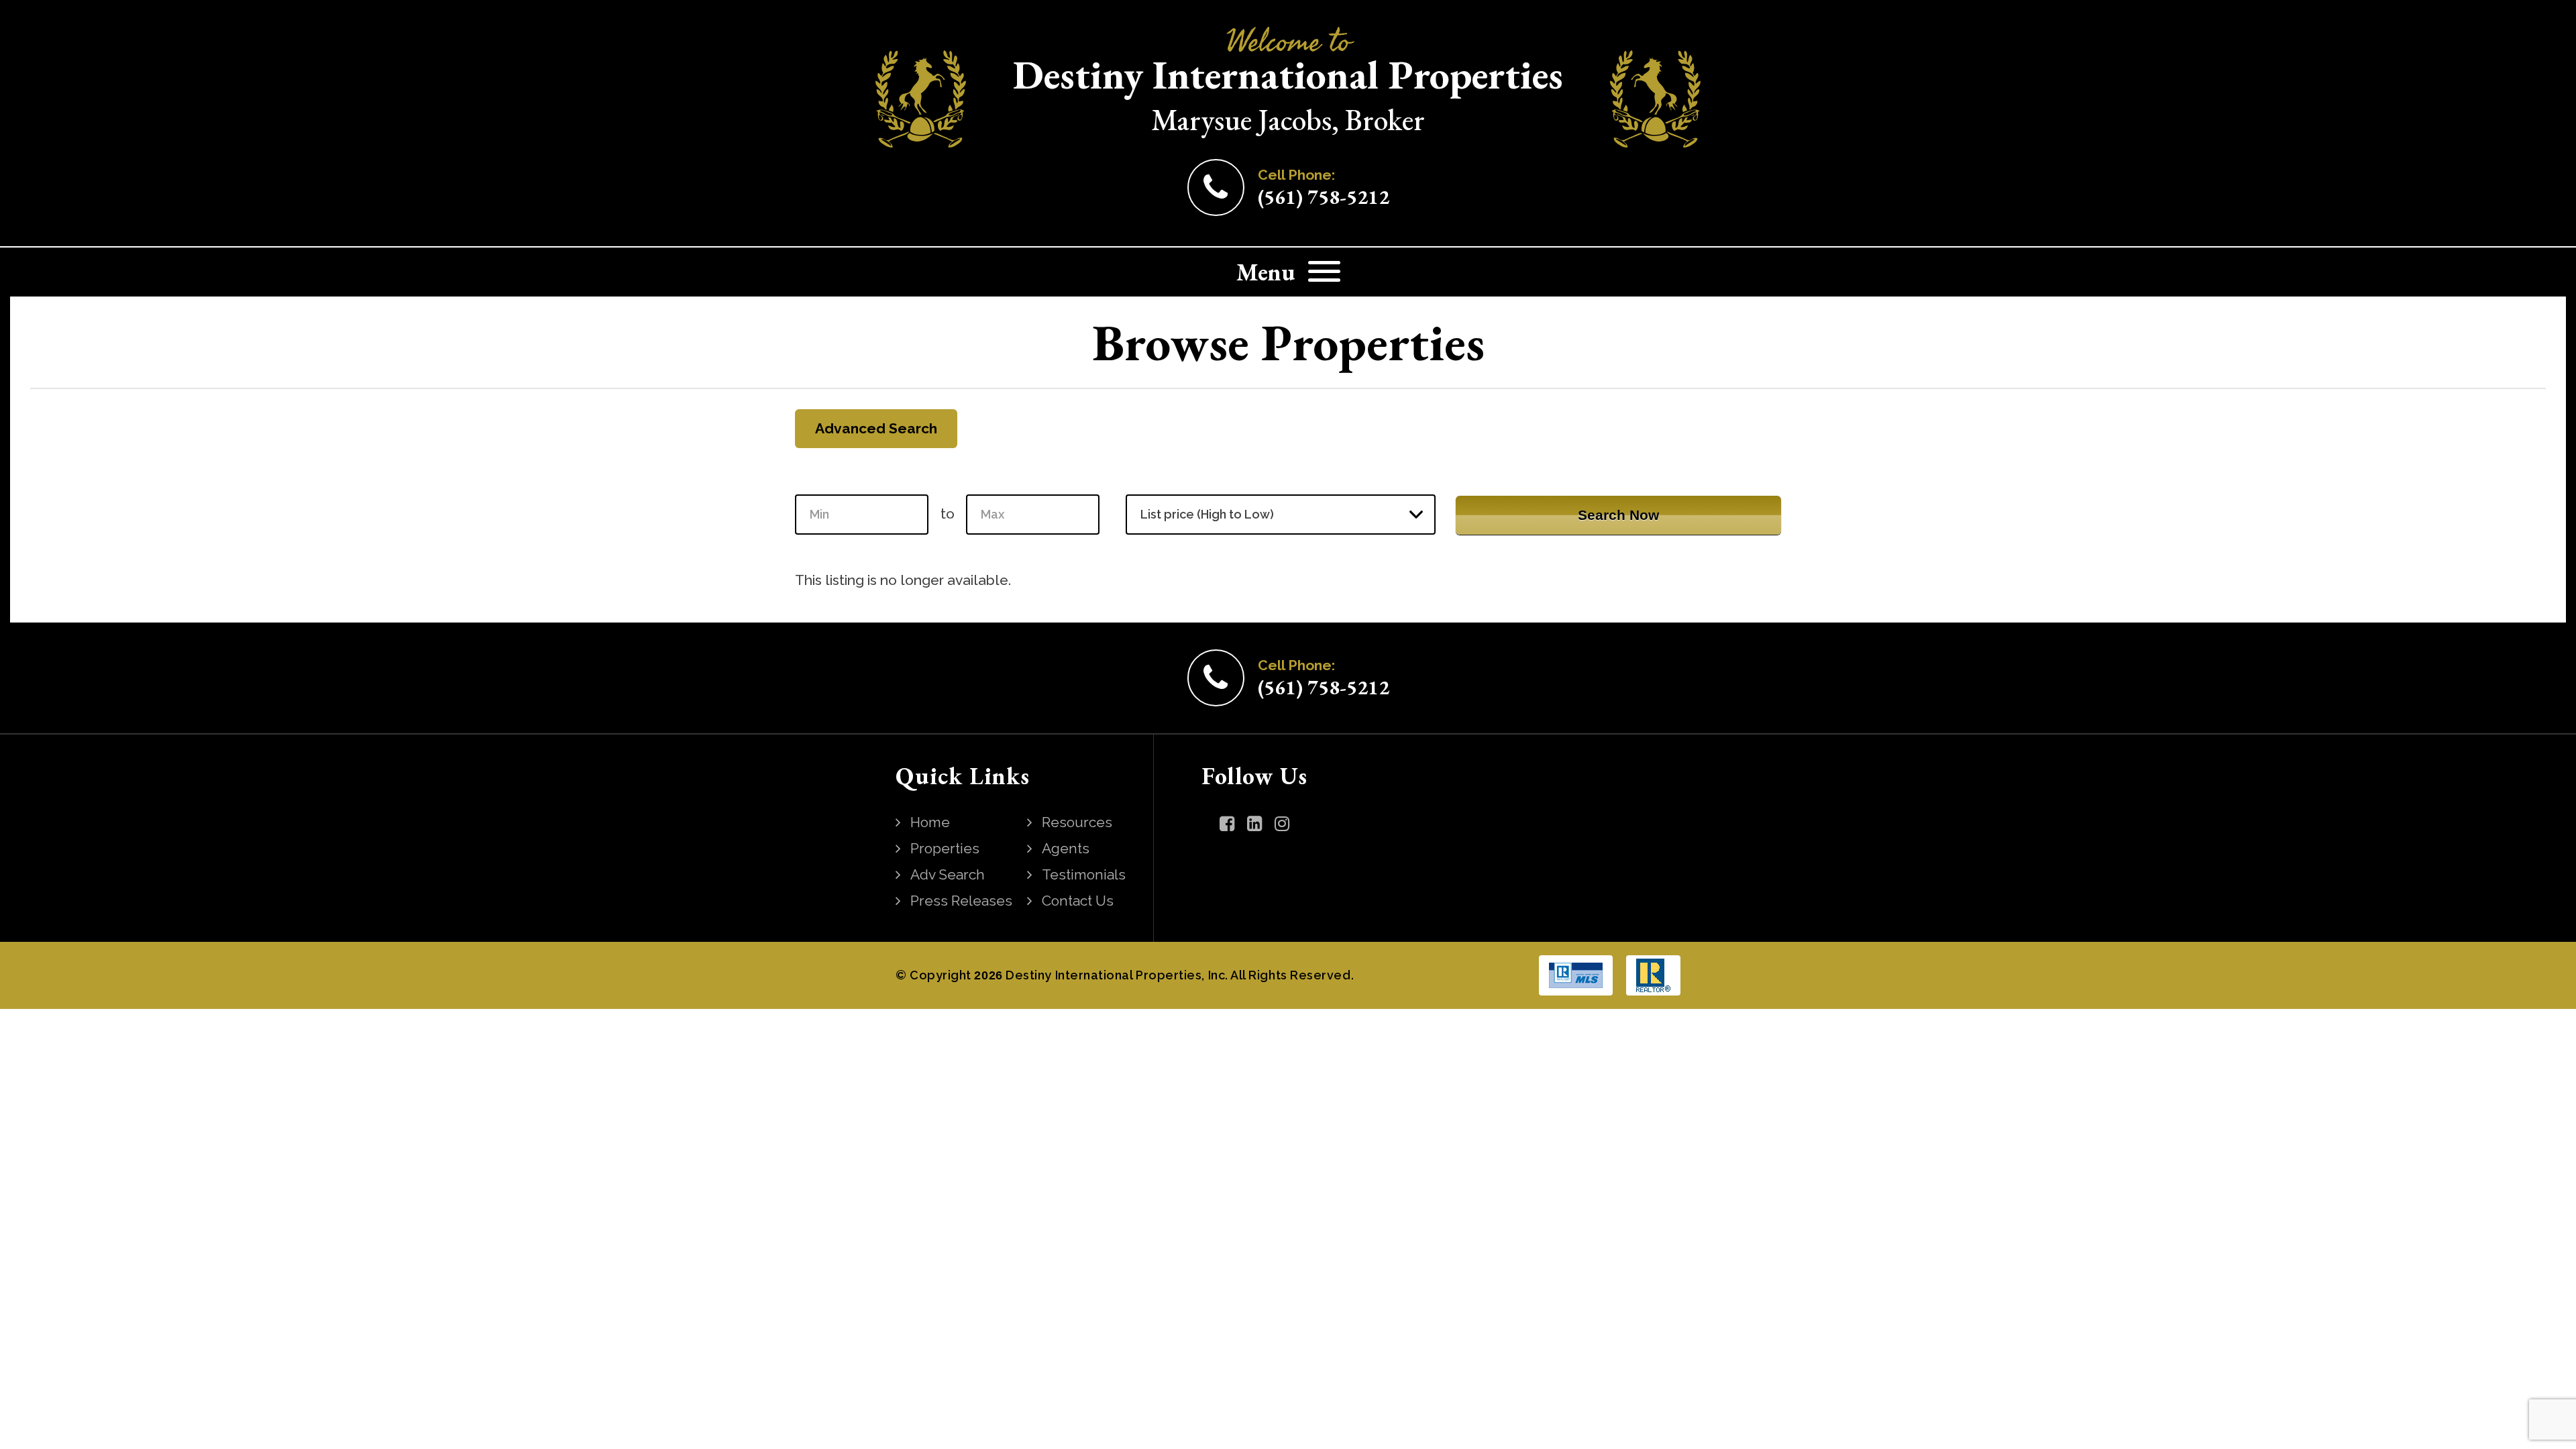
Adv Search (948, 874)
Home (930, 822)
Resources (1077, 822)
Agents (1066, 848)
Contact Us (1078, 901)
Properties (945, 848)
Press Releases (961, 901)
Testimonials (1084, 874)
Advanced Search (876, 428)
